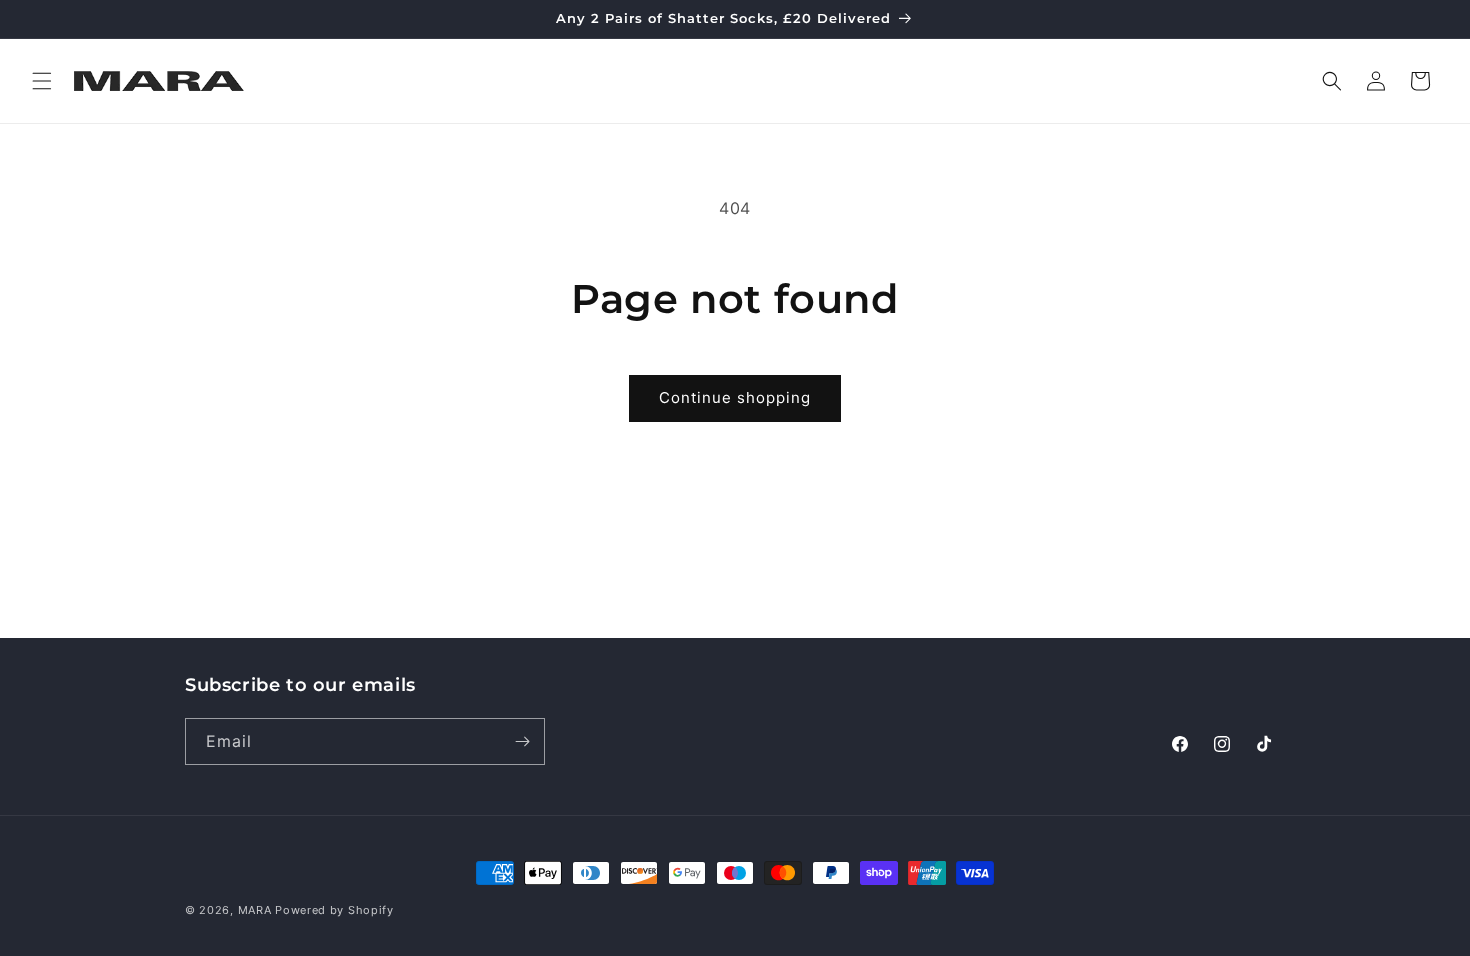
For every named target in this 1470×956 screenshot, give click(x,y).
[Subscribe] (522, 741)
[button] (42, 81)
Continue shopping (735, 397)
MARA (255, 910)
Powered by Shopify (334, 910)
